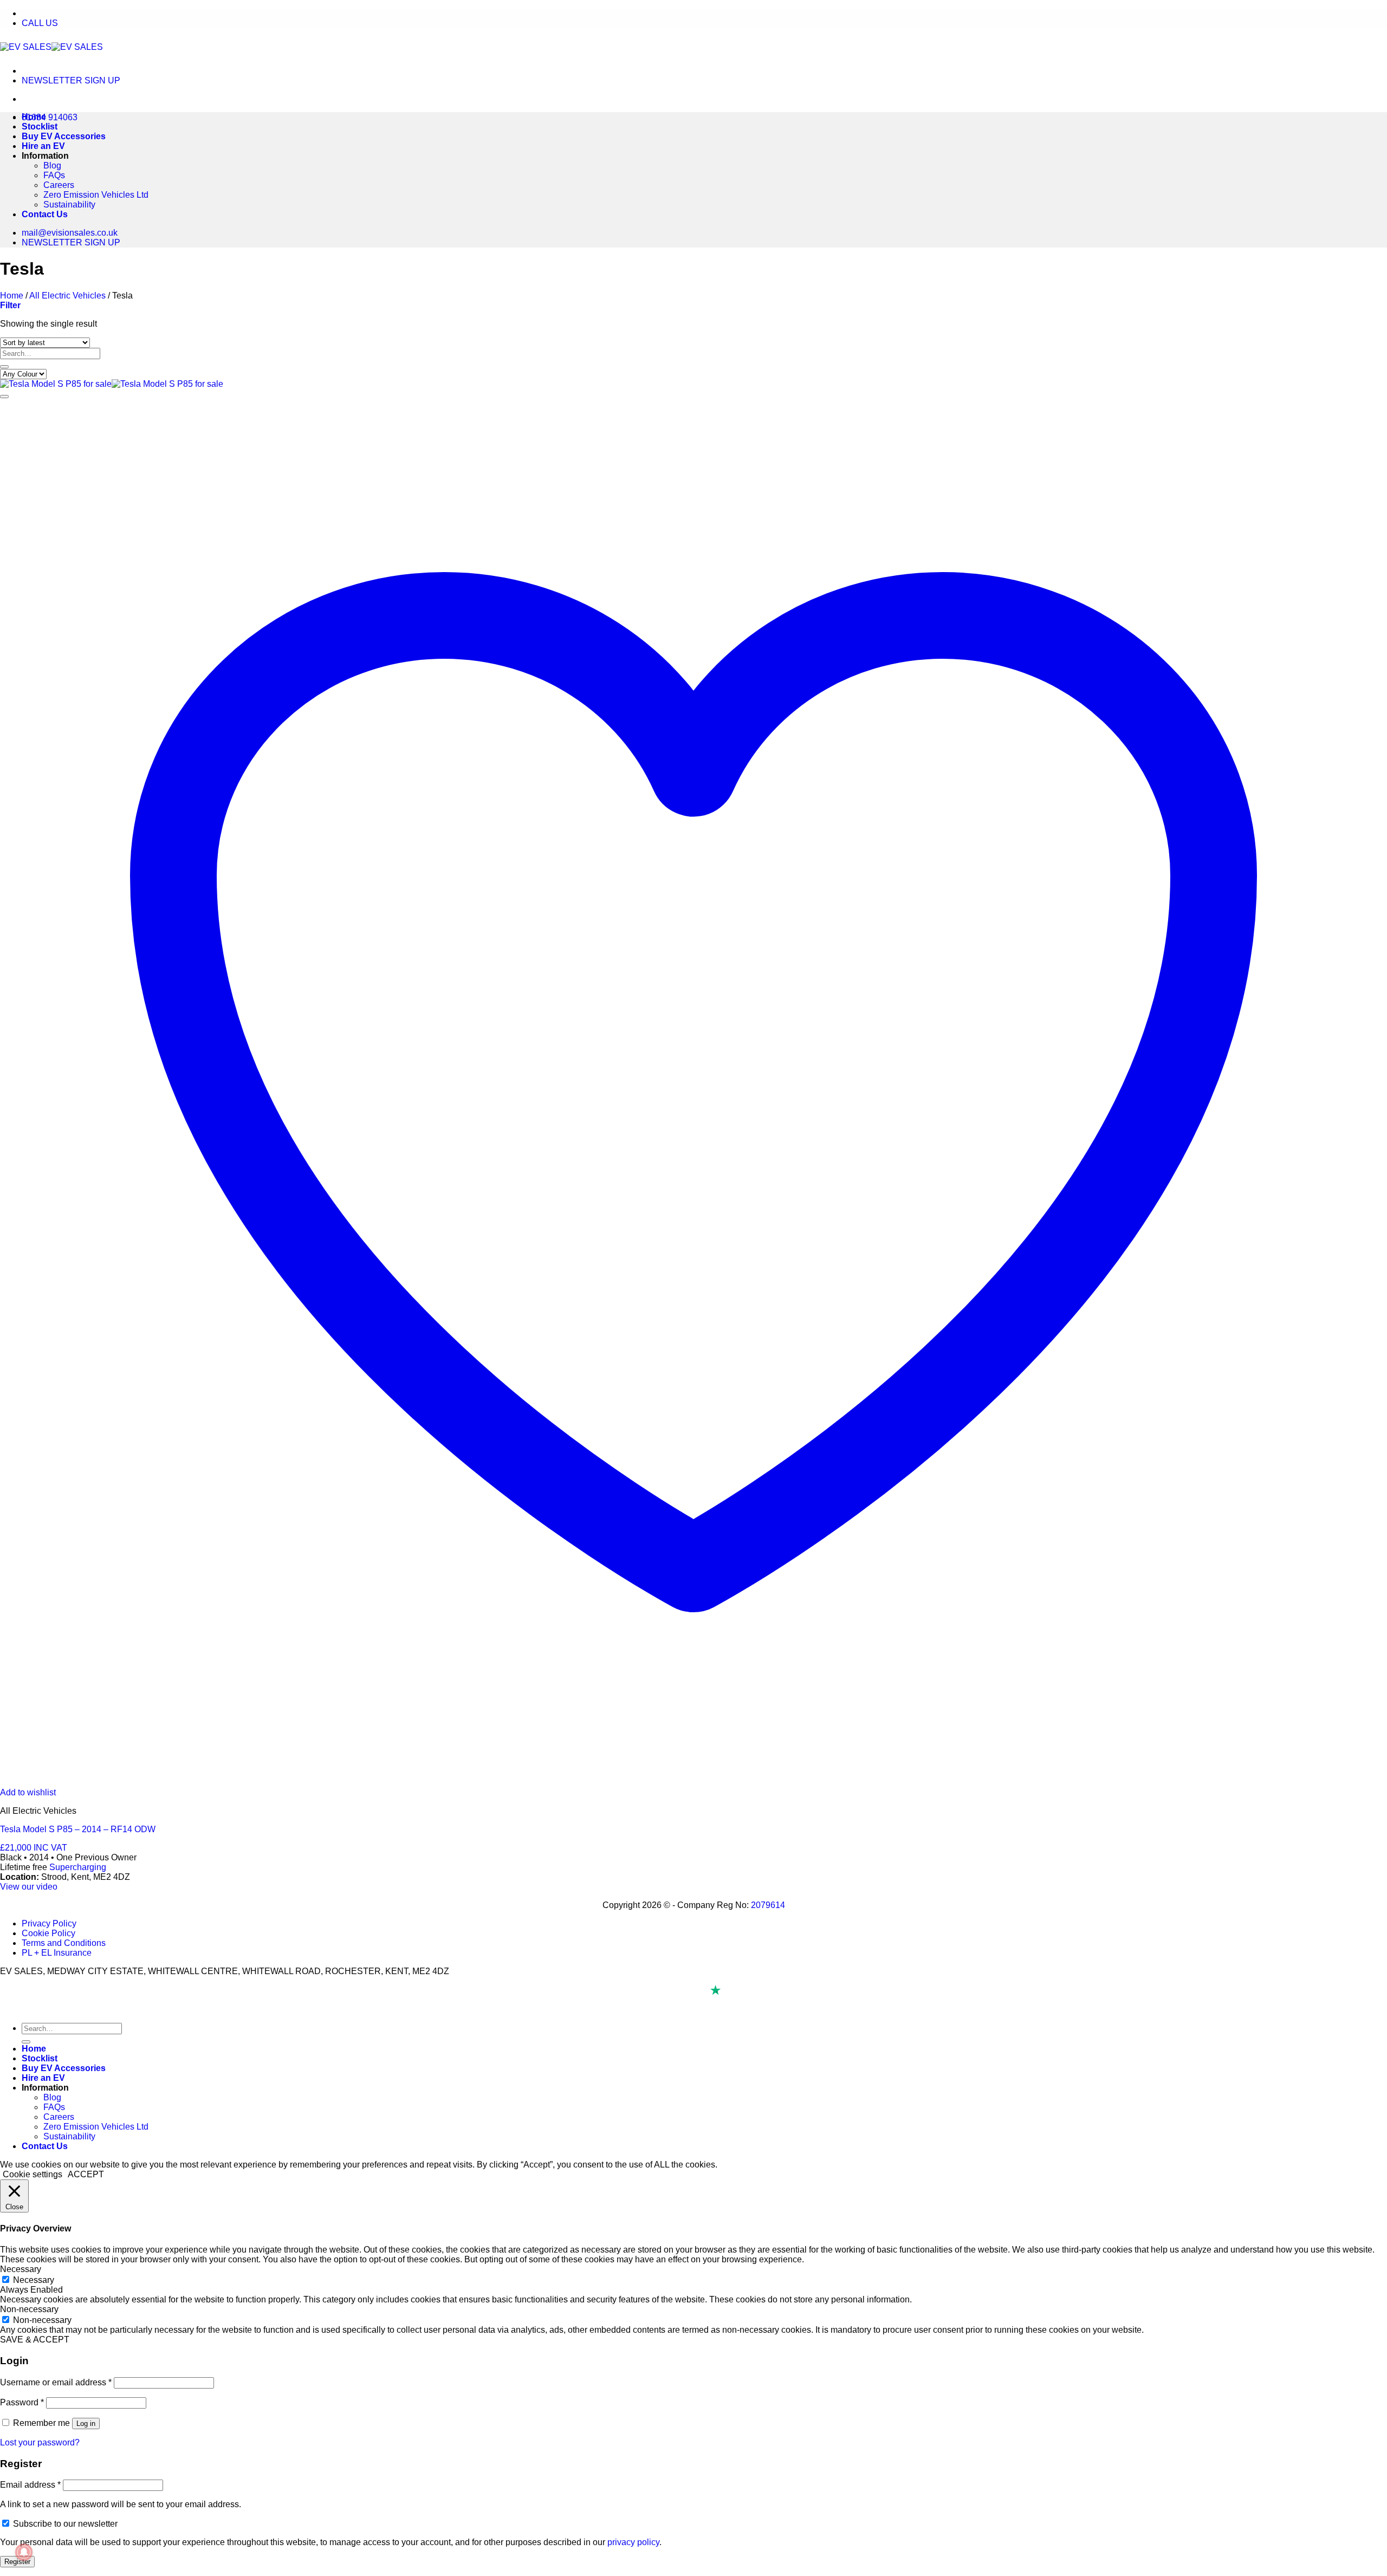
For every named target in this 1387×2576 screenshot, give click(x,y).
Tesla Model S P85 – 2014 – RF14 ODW (78, 1829)
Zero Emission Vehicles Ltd (96, 195)
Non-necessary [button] (29, 2309)
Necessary (34, 2280)
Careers (59, 185)
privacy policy (633, 2542)
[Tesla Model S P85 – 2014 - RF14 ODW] (112, 384)
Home (34, 117)
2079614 (768, 1905)
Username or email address (56, 2382)
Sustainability (69, 205)
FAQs (54, 175)
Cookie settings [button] (33, 2174)
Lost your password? (40, 2442)
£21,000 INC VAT (34, 1848)
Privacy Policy (49, 1923)
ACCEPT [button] (86, 2174)
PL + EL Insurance (57, 1953)
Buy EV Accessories (64, 136)
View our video (29, 1887)
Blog (52, 166)
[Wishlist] (4, 397)
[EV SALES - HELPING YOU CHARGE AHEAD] (51, 47)
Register (17, 2562)
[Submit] (4, 367)
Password (22, 2402)
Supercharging (78, 1867)
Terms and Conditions (64, 1943)
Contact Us (45, 214)
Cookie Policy (48, 1933)
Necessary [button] (21, 2269)
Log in (86, 2423)
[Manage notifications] (24, 2552)
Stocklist (40, 126)
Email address (30, 2485)
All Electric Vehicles (67, 296)
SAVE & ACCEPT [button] (35, 2340)
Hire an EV (43, 146)
